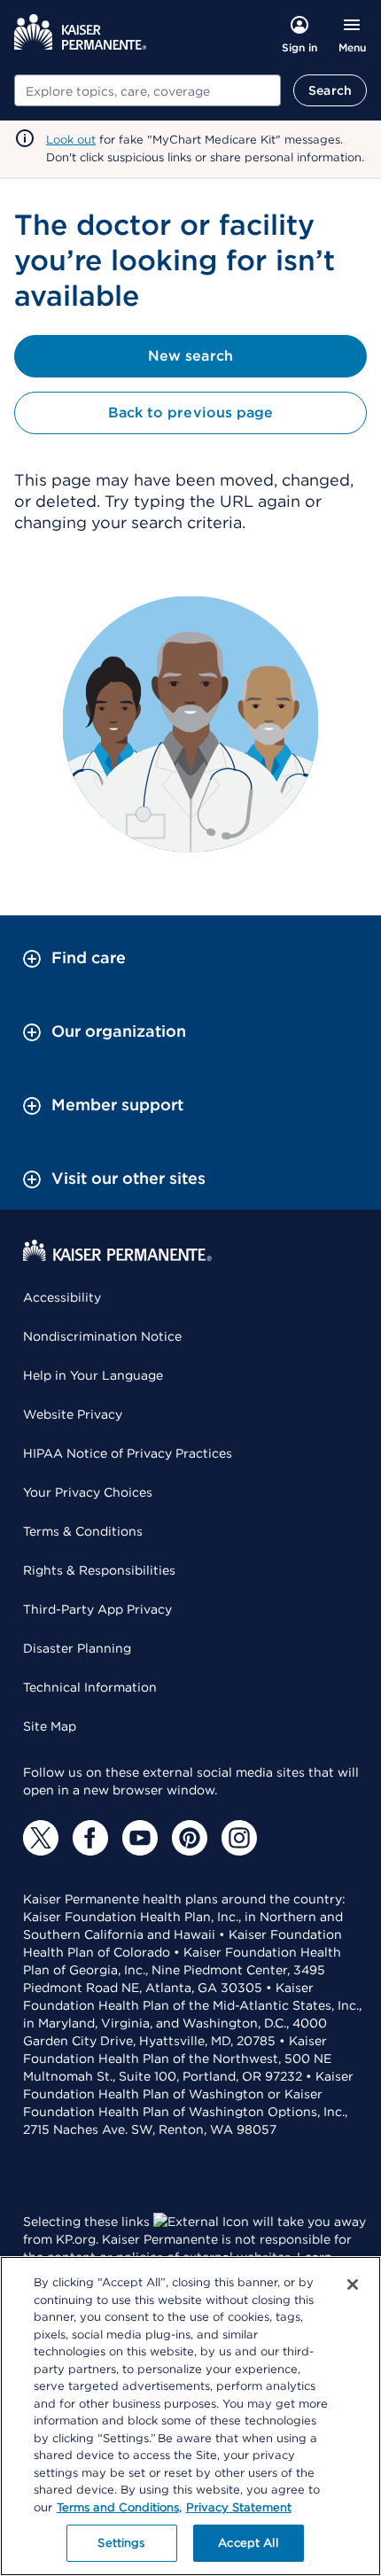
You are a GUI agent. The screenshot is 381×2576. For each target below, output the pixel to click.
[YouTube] (140, 1838)
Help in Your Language (93, 1375)
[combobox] (148, 90)
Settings (121, 2543)
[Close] (353, 2284)
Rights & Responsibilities (99, 1570)
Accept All (248, 2543)
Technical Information (90, 1687)
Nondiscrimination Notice (102, 1336)
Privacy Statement (239, 2507)
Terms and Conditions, (119, 2507)
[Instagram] (239, 1838)
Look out (71, 140)
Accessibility (62, 1297)
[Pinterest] (190, 1838)
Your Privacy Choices (88, 1492)
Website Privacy (73, 1414)
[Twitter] (41, 1838)
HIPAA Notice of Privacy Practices (128, 1453)
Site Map (50, 1726)
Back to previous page (190, 412)
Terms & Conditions (83, 1531)
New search (190, 356)
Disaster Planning (77, 1648)
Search (330, 90)
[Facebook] (90, 1838)
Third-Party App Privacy (97, 1609)
